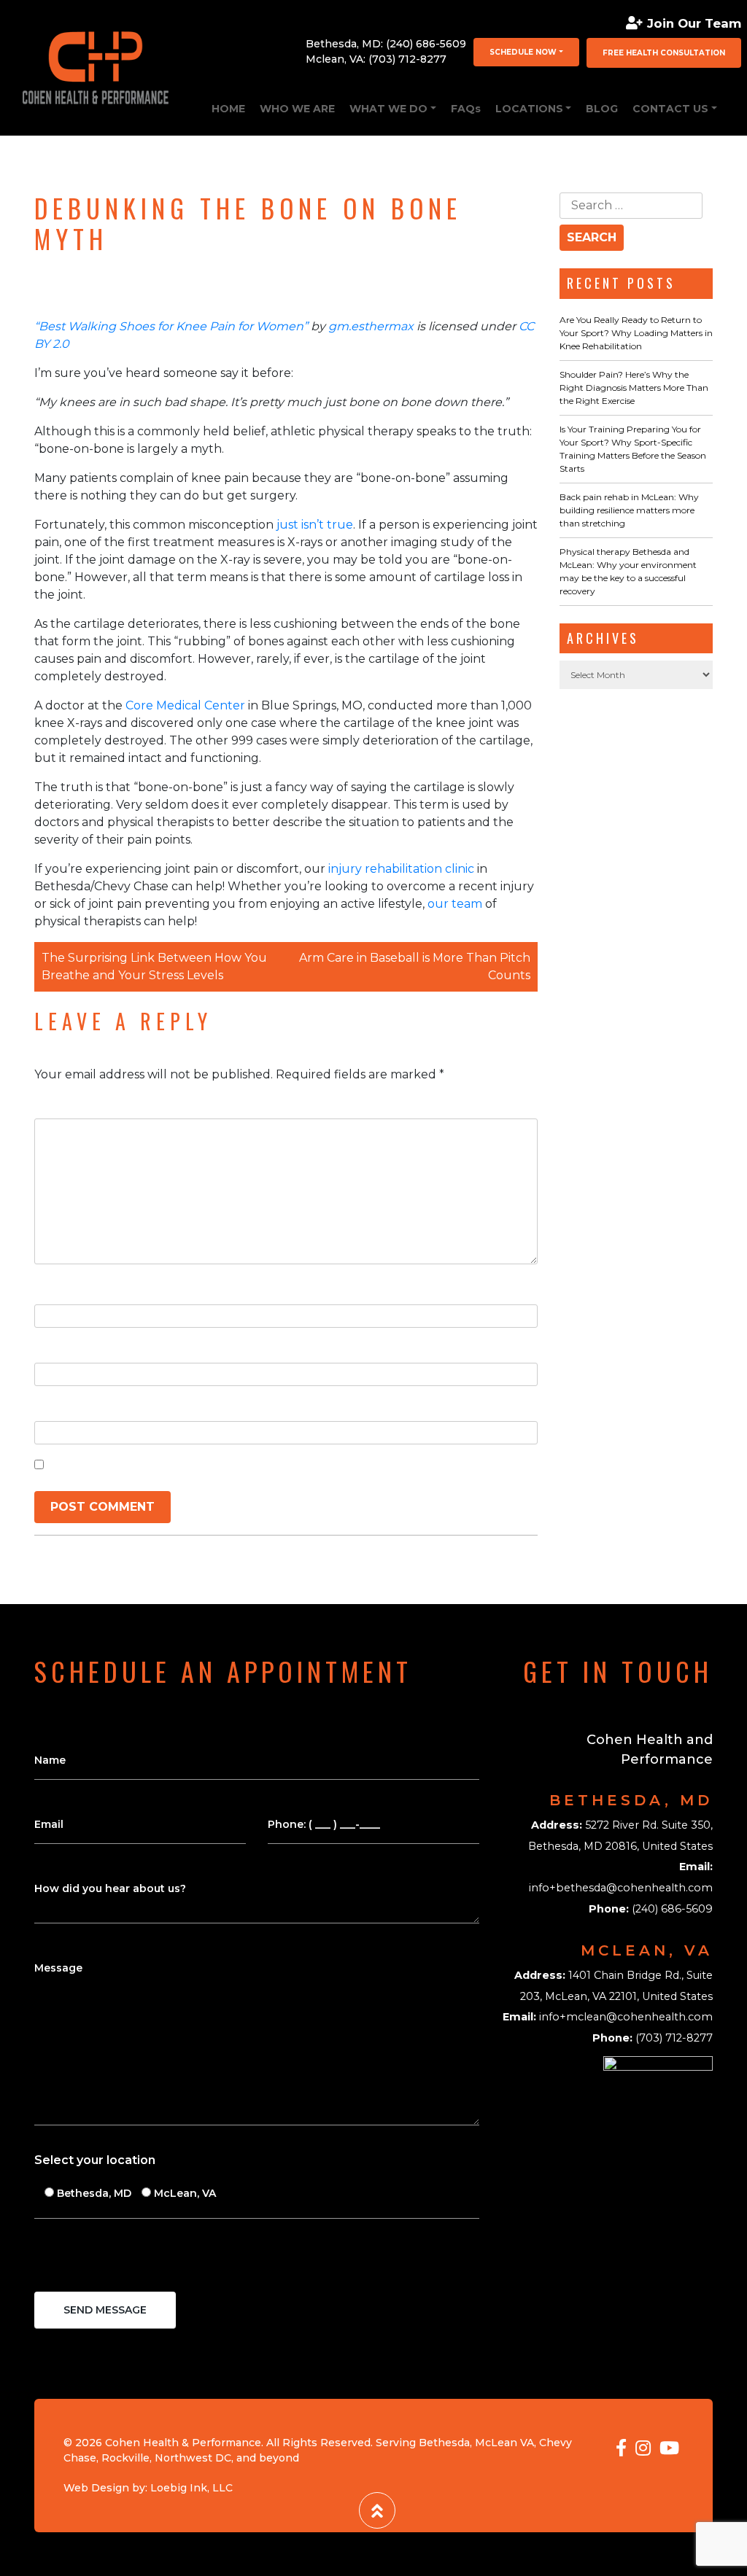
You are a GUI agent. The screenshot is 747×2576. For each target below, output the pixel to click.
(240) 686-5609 (426, 44)
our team (453, 904)
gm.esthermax (371, 326)
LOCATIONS (529, 109)
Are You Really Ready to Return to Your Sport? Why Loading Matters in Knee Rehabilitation (636, 333)
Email (54, 1348)
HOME (228, 109)
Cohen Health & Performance (183, 2443)
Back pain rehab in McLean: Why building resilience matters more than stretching (629, 510)
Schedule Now (523, 52)
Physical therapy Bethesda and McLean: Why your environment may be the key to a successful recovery (628, 571)
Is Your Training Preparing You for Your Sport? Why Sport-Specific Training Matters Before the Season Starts (633, 449)
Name (57, 1289)
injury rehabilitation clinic (400, 869)
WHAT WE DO (388, 109)
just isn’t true (313, 525)
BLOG (602, 109)
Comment (69, 1104)
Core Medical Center (184, 705)
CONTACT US (670, 109)
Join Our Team (694, 23)
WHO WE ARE (297, 109)
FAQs (466, 109)
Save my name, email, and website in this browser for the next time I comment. (290, 1464)
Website (60, 1406)
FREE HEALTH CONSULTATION (664, 53)
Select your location (95, 2160)
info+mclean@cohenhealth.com (626, 2017)
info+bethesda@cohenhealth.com (621, 1888)
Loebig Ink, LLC (191, 2488)
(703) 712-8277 (407, 59)
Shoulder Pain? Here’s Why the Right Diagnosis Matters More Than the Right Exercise (634, 388)
